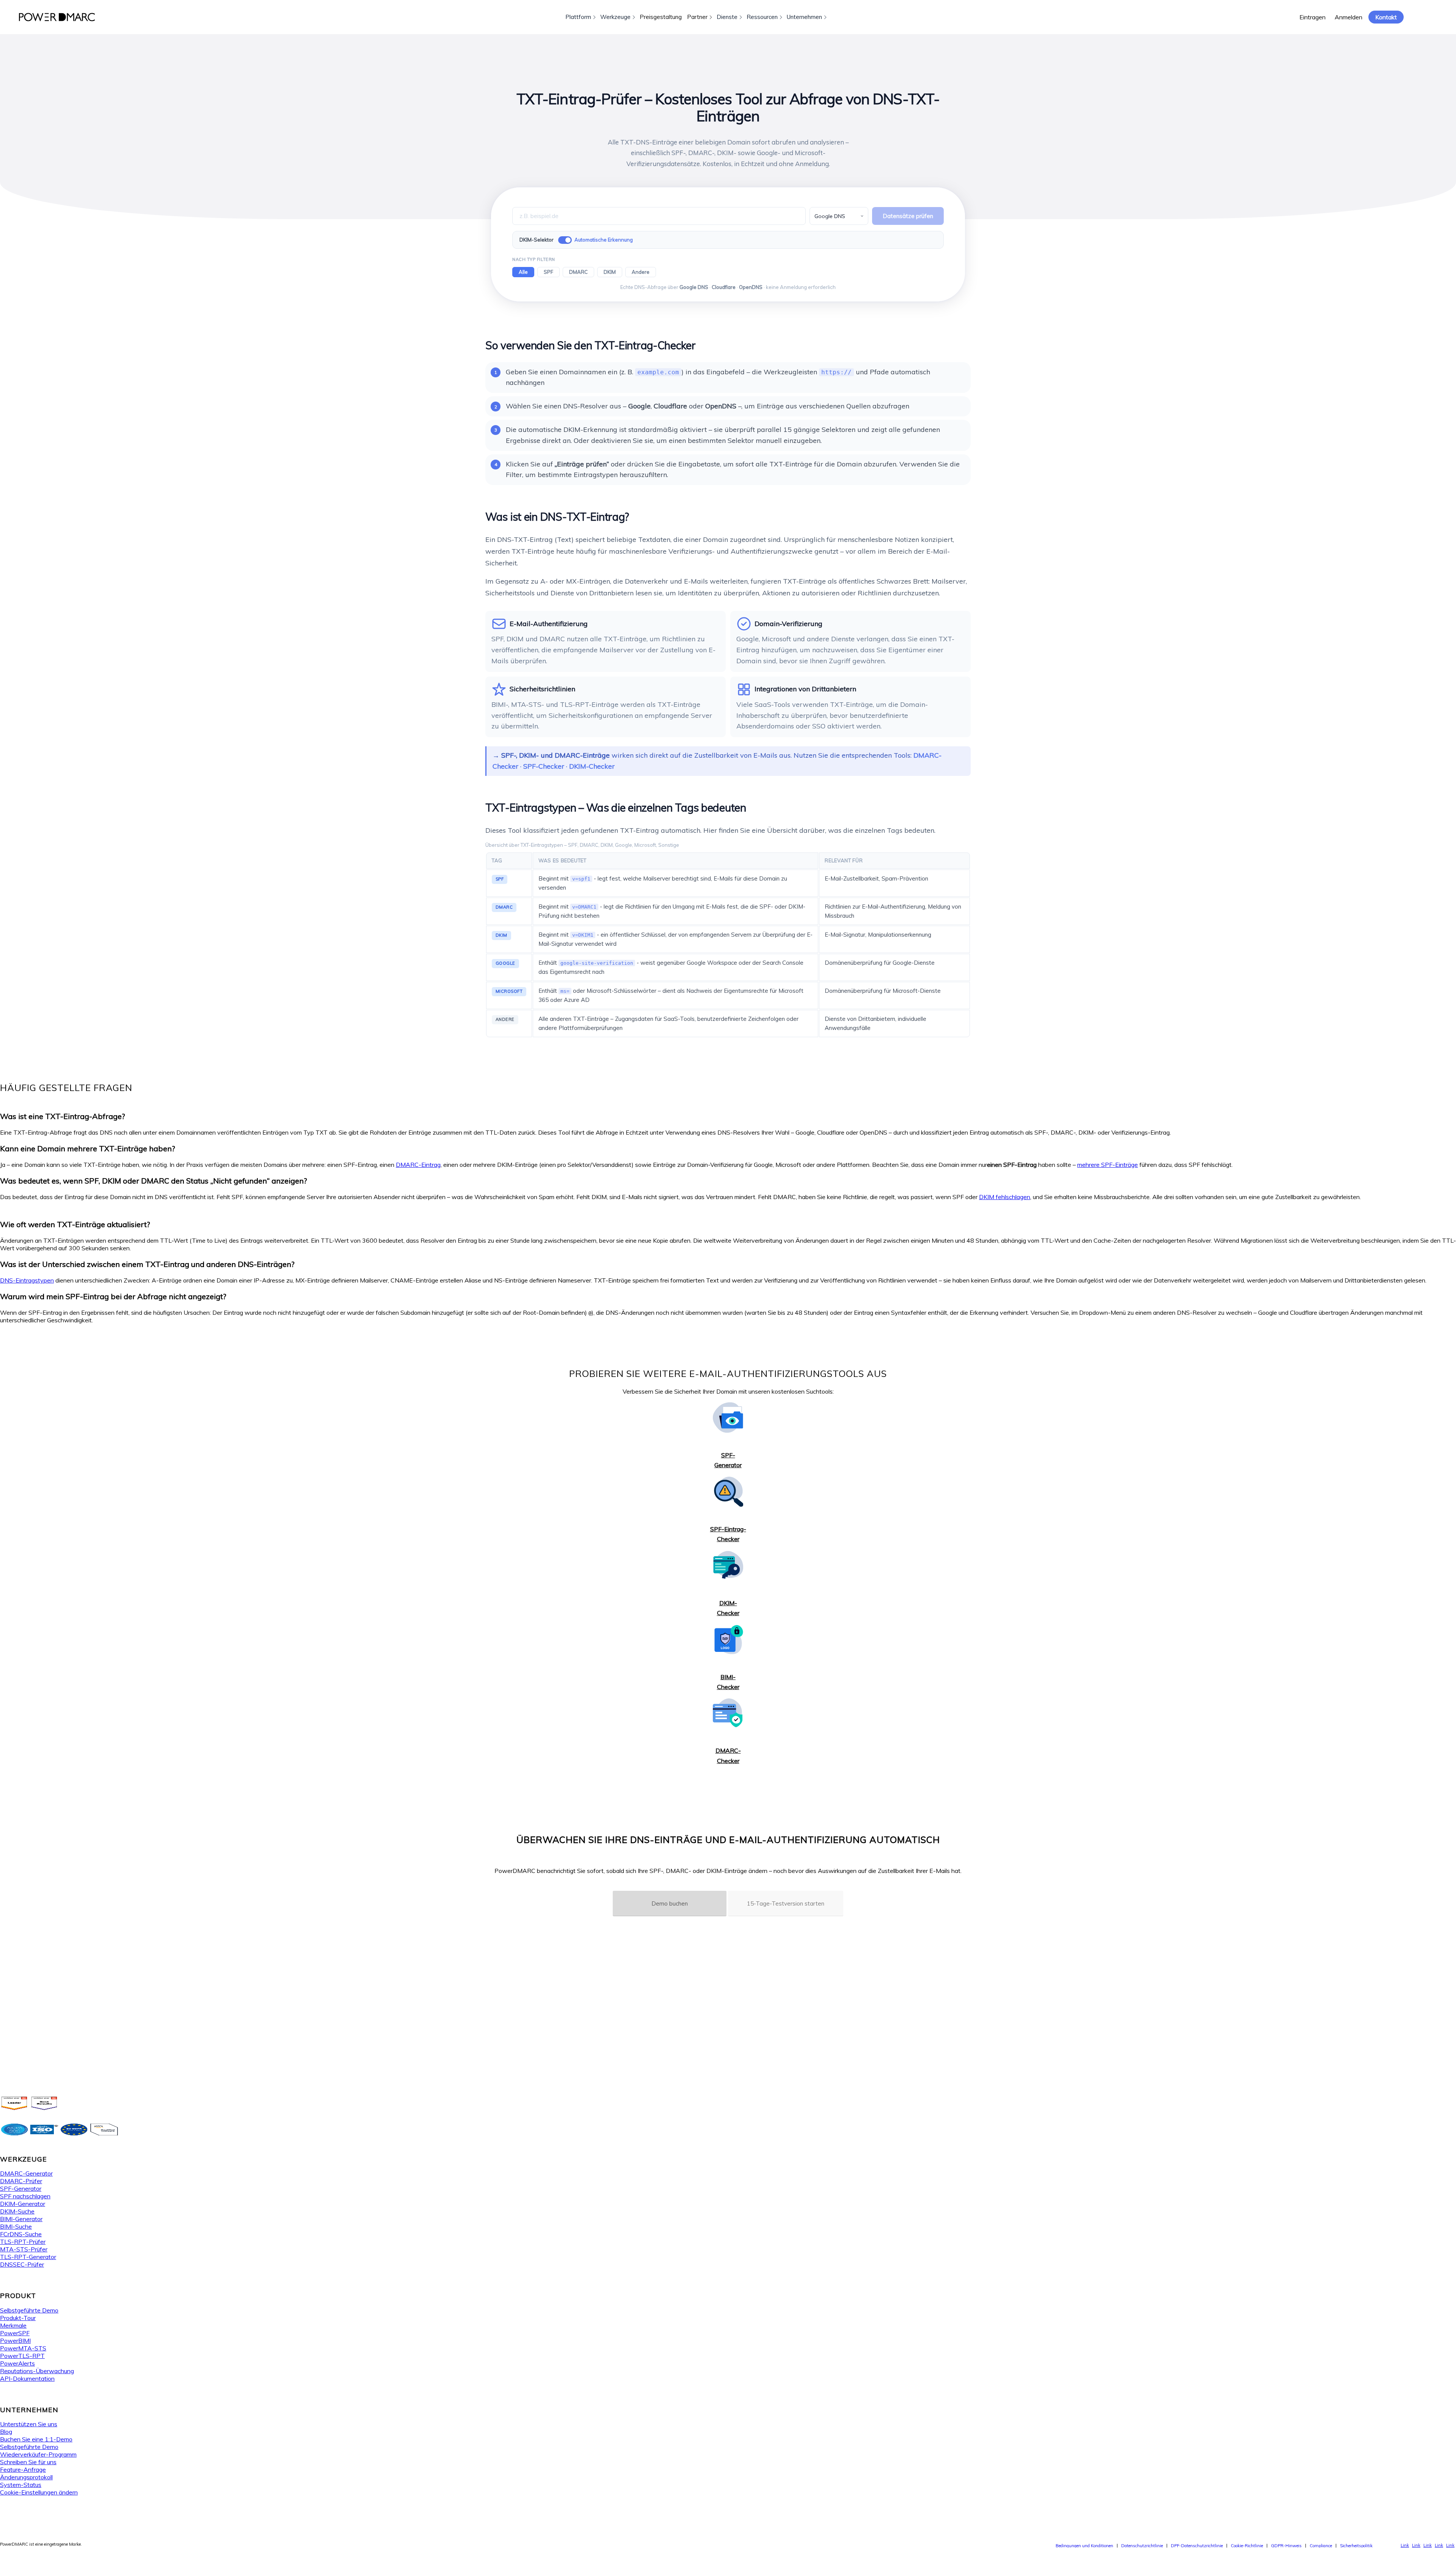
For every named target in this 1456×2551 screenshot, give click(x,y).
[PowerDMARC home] (57, 17)
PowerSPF (15, 2333)
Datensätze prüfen (908, 216)
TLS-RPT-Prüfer (23, 2242)
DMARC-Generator (26, 2173)
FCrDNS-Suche (21, 2234)
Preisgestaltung (661, 17)
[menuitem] (1084, 2546)
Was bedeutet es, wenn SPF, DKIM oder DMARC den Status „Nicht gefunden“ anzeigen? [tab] (154, 1181)
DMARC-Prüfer (21, 2181)
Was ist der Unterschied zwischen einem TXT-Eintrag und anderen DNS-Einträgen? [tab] (147, 1264)
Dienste (727, 17)
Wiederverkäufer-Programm (38, 2454)
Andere (641, 272)
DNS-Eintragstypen (27, 1280)
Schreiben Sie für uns (28, 2462)
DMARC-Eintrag (418, 1165)
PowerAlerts (17, 2363)
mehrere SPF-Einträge (1108, 1165)
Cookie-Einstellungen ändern (39, 2492)
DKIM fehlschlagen (1005, 1197)
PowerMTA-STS (23, 2348)
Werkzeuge (615, 17)
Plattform (578, 17)
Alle (523, 272)
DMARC (578, 272)
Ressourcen (762, 17)
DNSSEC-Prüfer (22, 2264)
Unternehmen (804, 17)
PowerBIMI (15, 2341)
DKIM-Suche (17, 2211)
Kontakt (1386, 17)
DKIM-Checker (592, 766)
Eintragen (1312, 17)
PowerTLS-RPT (22, 2356)
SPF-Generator (21, 2188)
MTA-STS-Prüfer (24, 2249)
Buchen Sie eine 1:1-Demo (36, 2439)
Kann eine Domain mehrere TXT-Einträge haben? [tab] (88, 1148)
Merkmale (13, 2325)
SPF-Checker (544, 766)
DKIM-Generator (23, 2204)
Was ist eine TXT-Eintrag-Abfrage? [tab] (63, 1116)
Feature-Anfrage (23, 2469)
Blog (6, 2432)
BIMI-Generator (21, 2219)
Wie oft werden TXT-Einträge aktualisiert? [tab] (75, 1224)
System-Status (21, 2485)
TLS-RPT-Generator (28, 2257)
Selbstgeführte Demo (29, 2310)
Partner (697, 17)
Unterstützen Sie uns (29, 2424)
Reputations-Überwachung (37, 2371)
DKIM (610, 272)
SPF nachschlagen (25, 2196)
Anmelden (1349, 17)
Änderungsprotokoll (26, 2477)
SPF (548, 272)
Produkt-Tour (18, 2318)
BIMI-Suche (16, 2226)
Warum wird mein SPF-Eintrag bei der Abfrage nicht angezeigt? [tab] (113, 1296)
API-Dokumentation (27, 2378)
